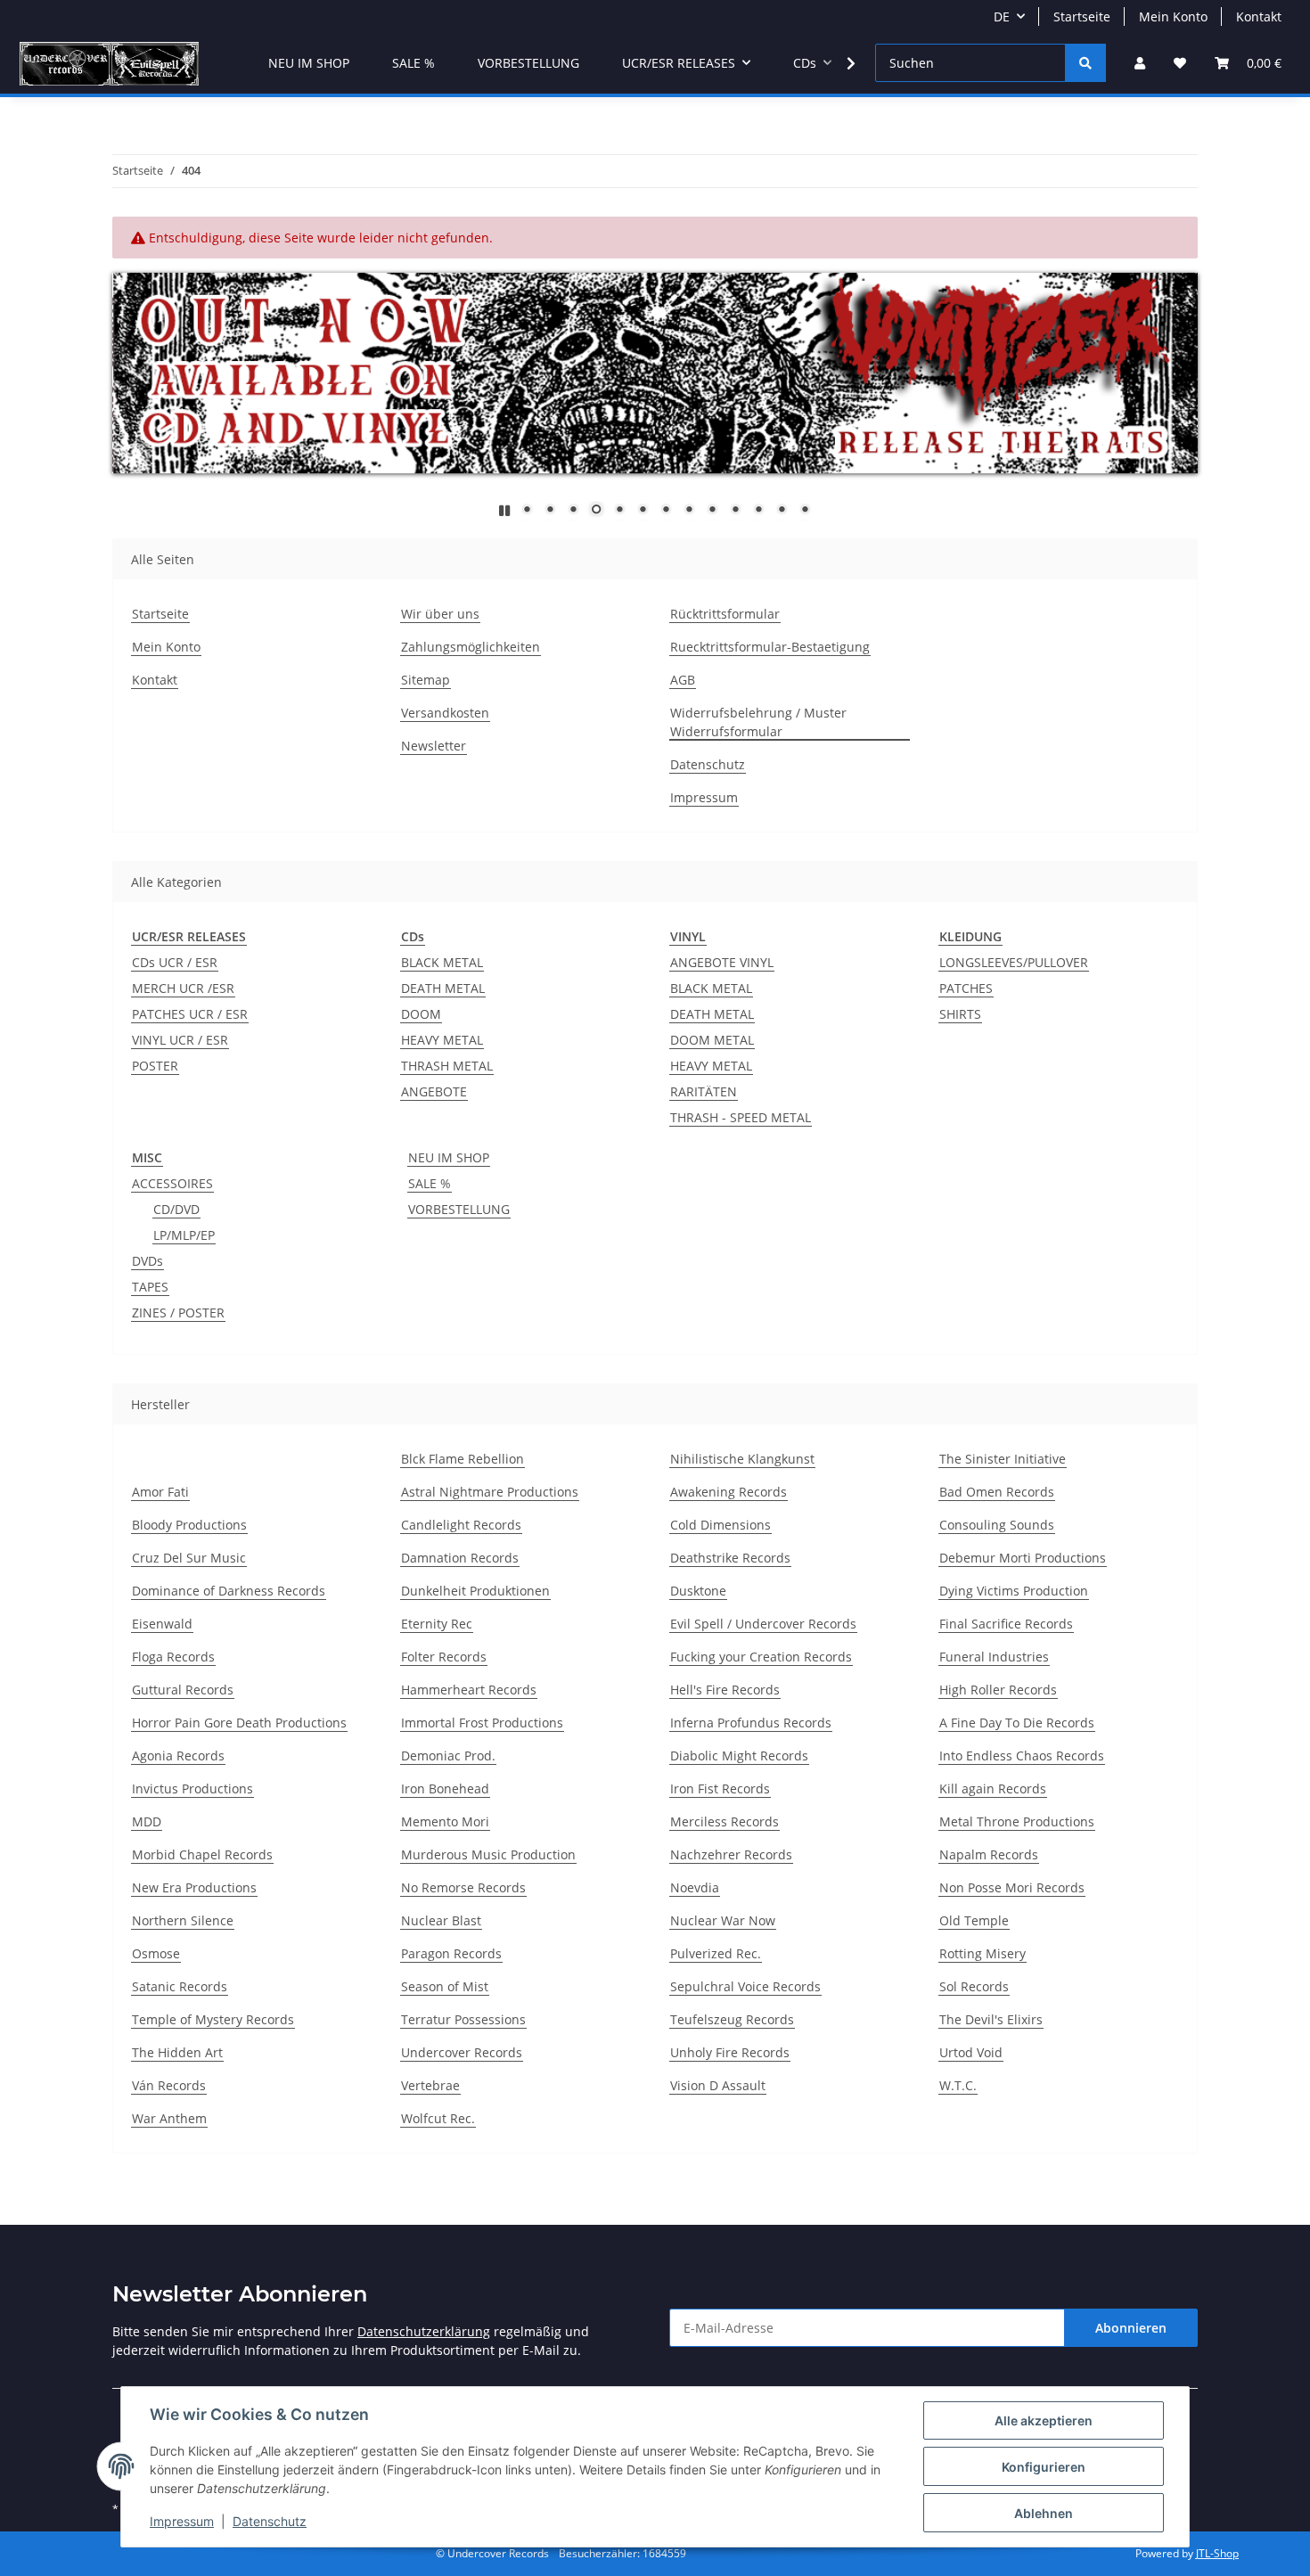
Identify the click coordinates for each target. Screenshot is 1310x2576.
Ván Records (169, 2085)
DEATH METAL (443, 988)
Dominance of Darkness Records (229, 1591)
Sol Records (974, 1986)
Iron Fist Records (720, 1788)
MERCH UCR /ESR (183, 988)
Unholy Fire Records (730, 2052)
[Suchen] (1085, 63)
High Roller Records (998, 1690)
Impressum (182, 2521)
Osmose (156, 1953)
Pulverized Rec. (716, 1953)
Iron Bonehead (445, 1788)
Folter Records (444, 1657)
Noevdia (695, 1887)
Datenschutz (270, 2521)
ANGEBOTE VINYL (722, 962)
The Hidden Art (177, 2052)
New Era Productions (194, 1887)
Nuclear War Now (723, 1920)
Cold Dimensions (720, 1525)
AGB (683, 680)
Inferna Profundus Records (751, 1723)
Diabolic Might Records (739, 1756)
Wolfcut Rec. (438, 2118)
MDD (147, 1821)
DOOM (421, 1014)
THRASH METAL (447, 1066)
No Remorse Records (463, 1887)
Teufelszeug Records (732, 2019)
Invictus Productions (192, 1788)
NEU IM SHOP (449, 1157)
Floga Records (173, 1657)
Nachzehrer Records (731, 1854)
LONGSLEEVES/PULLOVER (1014, 962)
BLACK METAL (442, 962)
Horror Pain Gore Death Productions (239, 1723)
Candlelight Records (461, 1525)
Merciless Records (725, 1821)
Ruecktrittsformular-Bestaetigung (770, 647)
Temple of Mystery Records (213, 2019)
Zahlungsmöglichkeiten (471, 647)
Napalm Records (989, 1854)
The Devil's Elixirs (991, 2019)
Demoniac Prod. (448, 1756)
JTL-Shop (1217, 2553)
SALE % (430, 1183)
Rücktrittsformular (725, 614)
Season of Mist (445, 1986)
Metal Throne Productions (1017, 1821)
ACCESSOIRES (172, 1183)
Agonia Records (178, 1756)
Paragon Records (451, 1953)
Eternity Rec (437, 1624)
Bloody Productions (189, 1525)
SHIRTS (960, 1014)
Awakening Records (729, 1492)
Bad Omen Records (997, 1492)
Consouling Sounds (997, 1525)
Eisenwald (162, 1624)
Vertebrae (430, 2085)
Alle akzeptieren (1044, 2420)
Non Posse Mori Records (1012, 1887)
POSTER (155, 1066)
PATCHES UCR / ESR (190, 1014)
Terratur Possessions (463, 2019)
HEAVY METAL (442, 1040)
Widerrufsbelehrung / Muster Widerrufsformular (758, 722)
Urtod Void (971, 2052)
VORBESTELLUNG (459, 1209)
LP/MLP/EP (184, 1235)
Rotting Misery (982, 1953)
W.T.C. (958, 2085)
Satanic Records (180, 1986)
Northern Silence (183, 1920)
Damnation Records (460, 1558)
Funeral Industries (994, 1657)
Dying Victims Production (1014, 1591)
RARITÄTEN (704, 1091)
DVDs (147, 1261)
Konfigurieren (1044, 2467)
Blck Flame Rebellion (463, 1459)
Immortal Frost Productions (482, 1723)
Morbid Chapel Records (202, 1854)
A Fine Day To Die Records (1017, 1723)
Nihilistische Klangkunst (742, 1459)
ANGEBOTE (434, 1091)
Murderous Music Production (488, 1854)
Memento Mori (445, 1821)
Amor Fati (160, 1492)
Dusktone (698, 1591)
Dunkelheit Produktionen (475, 1591)
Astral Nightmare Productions (490, 1492)
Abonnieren (1131, 2328)
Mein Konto (1173, 16)
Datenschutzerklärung (424, 2331)
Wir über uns (440, 614)
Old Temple (974, 1920)
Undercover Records (462, 2052)
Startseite (1082, 16)
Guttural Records (183, 1690)
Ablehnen (1044, 2513)
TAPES (150, 1287)
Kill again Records (993, 1788)
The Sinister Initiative (1003, 1459)
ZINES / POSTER (178, 1313)
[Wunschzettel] (1180, 63)
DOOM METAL (712, 1040)
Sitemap (426, 680)
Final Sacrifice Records (1006, 1624)
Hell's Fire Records (725, 1690)
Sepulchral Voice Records (745, 1986)
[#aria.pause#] (504, 510)
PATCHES (966, 988)
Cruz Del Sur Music (189, 1558)
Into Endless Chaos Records (1022, 1756)
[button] (1140, 63)
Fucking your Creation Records (761, 1657)
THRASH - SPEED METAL (741, 1117)
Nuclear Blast (441, 1920)
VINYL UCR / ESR (180, 1040)
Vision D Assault (718, 2085)
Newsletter (434, 746)
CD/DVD (176, 1209)
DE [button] (1002, 16)
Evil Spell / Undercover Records (763, 1624)
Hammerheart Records (469, 1690)
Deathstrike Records (730, 1558)
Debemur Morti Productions (1023, 1558)
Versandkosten (445, 713)
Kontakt (1259, 16)
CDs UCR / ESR (175, 962)
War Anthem (169, 2118)
